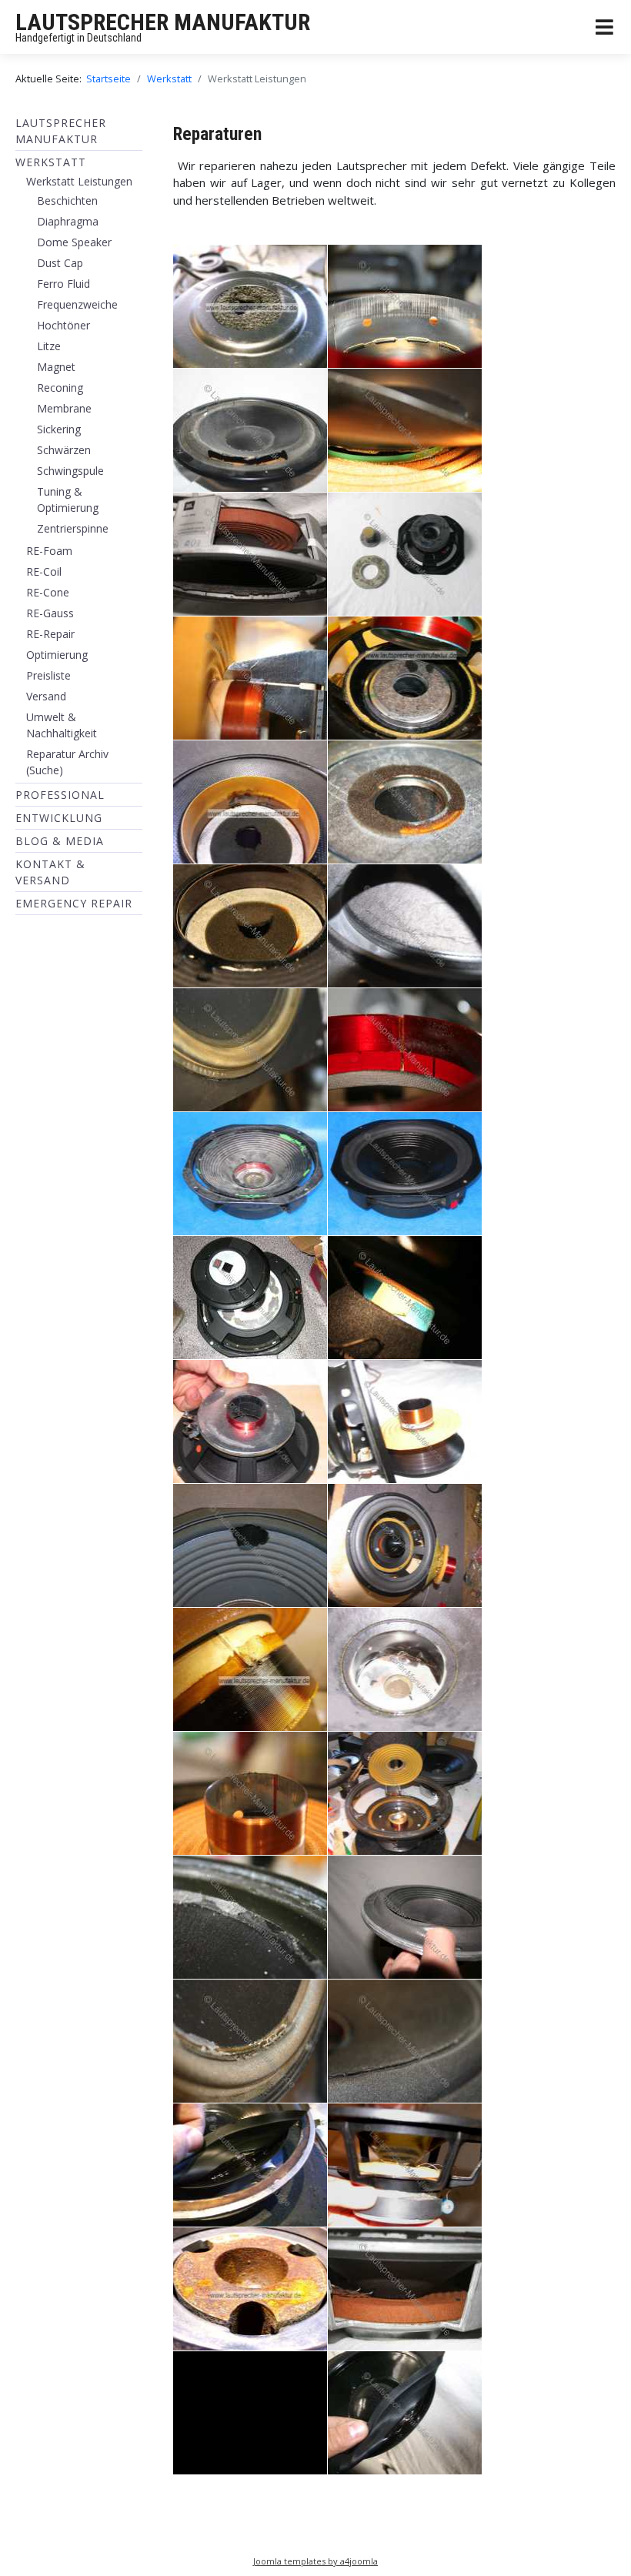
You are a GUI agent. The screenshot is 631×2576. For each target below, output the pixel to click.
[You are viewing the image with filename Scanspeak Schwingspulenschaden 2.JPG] (405, 1545)
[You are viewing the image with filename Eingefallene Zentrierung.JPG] (250, 554)
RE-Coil (44, 571)
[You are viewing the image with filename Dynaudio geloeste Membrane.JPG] (405, 430)
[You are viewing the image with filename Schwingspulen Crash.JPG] (405, 1669)
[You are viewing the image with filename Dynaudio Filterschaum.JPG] (250, 306)
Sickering (59, 429)
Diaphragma (68, 221)
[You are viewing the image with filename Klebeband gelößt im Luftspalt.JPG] (405, 1298)
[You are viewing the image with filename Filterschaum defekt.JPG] (250, 926)
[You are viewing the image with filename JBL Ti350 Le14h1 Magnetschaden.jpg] (250, 1298)
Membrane (64, 408)
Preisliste (48, 675)
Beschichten (67, 200)
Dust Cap (60, 263)
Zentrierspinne (73, 528)
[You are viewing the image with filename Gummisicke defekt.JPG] (250, 1050)
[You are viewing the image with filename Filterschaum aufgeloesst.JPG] (405, 802)
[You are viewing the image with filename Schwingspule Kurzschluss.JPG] (250, 1669)
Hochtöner (63, 325)
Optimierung (57, 655)
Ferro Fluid (63, 284)
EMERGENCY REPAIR (74, 903)
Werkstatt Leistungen (79, 181)
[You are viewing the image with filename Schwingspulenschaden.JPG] (405, 1793)
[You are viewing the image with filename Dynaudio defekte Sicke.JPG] (250, 430)
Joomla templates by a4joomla (315, 2561)
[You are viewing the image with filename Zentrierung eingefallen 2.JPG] (405, 2289)
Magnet (56, 367)
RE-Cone (48, 592)
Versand (46, 696)
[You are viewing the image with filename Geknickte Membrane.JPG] (405, 926)
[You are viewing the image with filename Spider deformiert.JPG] (405, 2165)
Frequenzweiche (77, 304)
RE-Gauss (50, 613)
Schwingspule (70, 471)
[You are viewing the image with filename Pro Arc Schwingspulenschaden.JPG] (405, 1422)
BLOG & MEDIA (60, 841)
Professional (60, 795)
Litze (49, 346)
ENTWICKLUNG (59, 818)
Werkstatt (51, 162)
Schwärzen (64, 450)
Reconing (60, 388)
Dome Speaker (74, 242)
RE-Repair (50, 634)
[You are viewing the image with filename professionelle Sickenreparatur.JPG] (405, 2413)
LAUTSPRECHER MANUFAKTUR (163, 22)
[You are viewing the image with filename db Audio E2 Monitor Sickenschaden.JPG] (250, 2413)
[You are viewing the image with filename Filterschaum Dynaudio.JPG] (405, 678)
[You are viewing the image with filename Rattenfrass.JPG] (250, 1545)
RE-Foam (49, 551)
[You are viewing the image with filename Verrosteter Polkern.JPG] (250, 2289)
